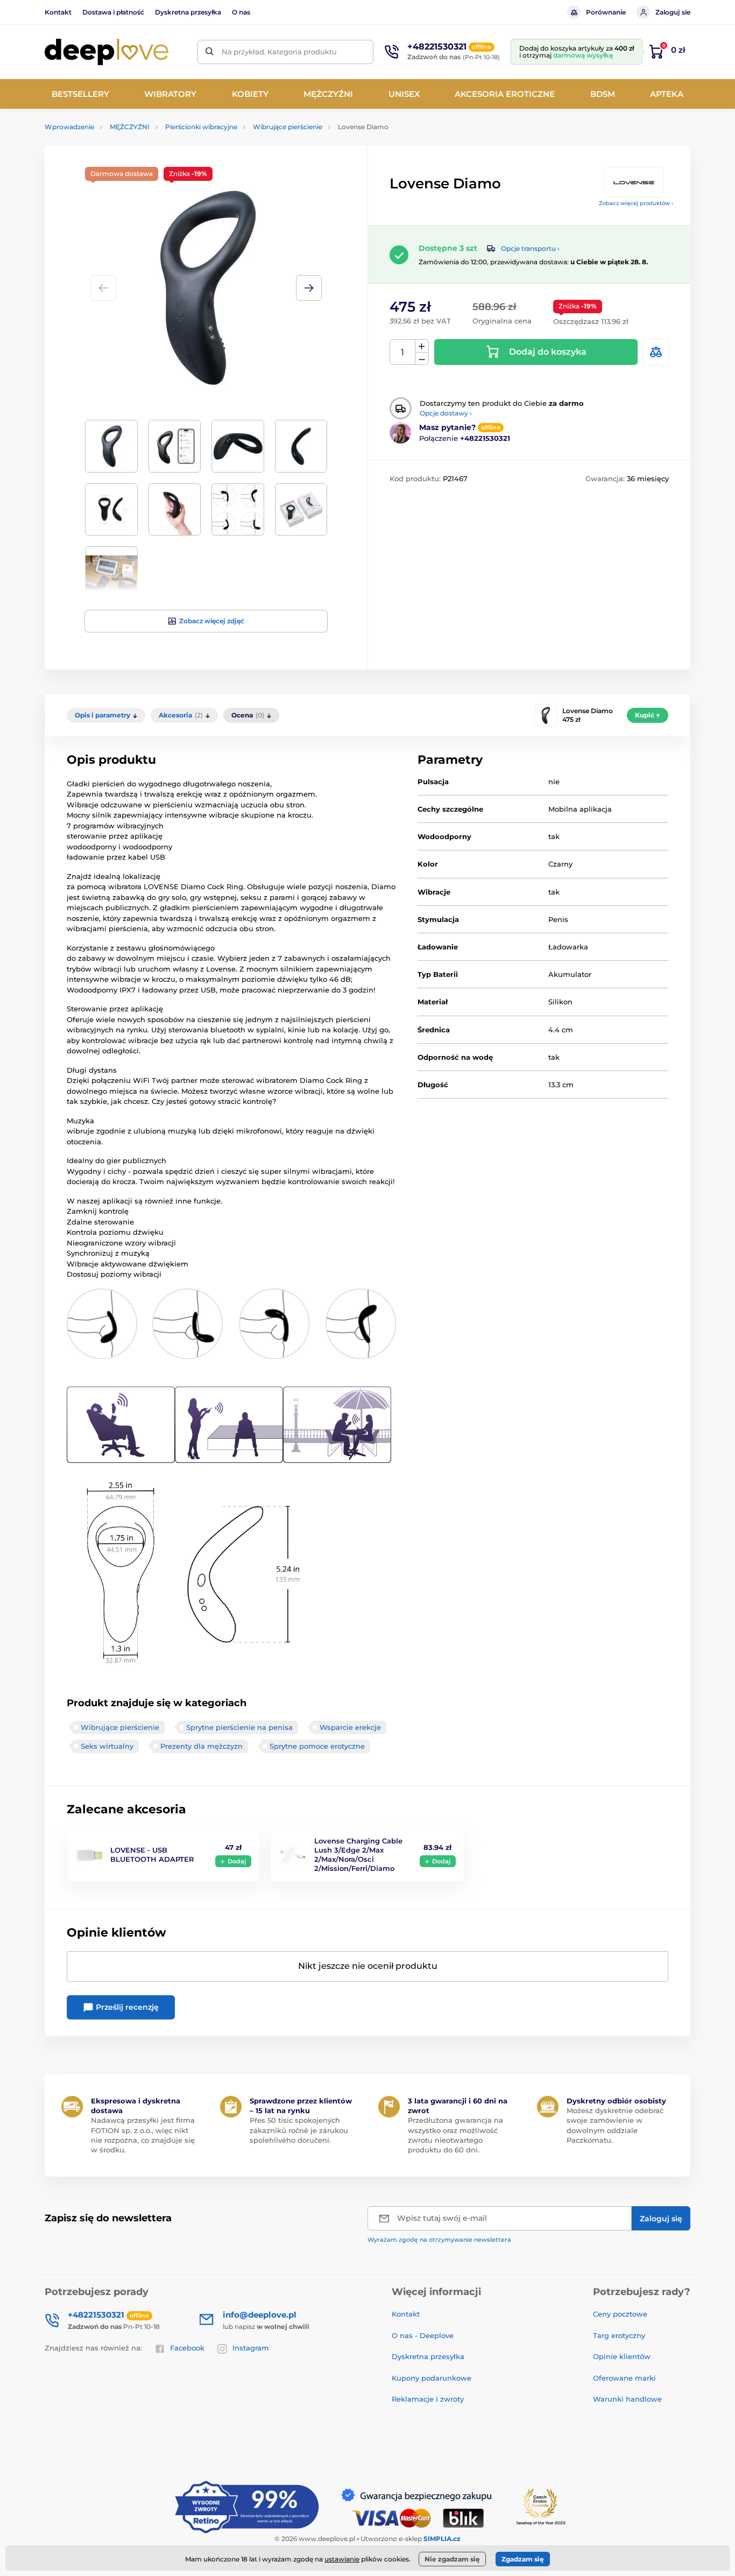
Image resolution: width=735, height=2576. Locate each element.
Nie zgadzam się (452, 2559)
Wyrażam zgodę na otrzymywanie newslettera (439, 2240)
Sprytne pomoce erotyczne (317, 1746)
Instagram (251, 2348)
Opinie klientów (622, 2356)
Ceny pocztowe (620, 2314)
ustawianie (342, 2559)
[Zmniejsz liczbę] (422, 359)
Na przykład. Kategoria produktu (279, 52)
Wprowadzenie (69, 127)
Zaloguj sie (673, 12)
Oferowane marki (624, 2378)
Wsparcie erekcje (350, 1727)
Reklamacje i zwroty (428, 2399)
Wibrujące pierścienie (288, 127)
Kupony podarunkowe (432, 2378)
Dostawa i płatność (113, 12)
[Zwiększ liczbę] (422, 346)
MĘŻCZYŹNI (130, 127)
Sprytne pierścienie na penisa (239, 1727)
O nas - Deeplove (423, 2335)
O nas (241, 12)
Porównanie (606, 12)
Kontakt (58, 12)
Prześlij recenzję (126, 2007)
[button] (309, 288)
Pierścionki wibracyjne (201, 127)
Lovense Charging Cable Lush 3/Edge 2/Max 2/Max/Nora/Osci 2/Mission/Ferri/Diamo (358, 1854)
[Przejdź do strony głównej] (107, 52)
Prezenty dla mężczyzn (202, 1746)
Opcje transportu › (530, 248)
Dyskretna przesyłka (188, 12)
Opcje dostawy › (446, 413)
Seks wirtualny (107, 1746)
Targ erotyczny (619, 2335)
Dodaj (237, 1861)
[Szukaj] (210, 52)
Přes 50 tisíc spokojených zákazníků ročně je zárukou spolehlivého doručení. (299, 2130)
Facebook (187, 2348)
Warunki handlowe (627, 2399)
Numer (403, 352)
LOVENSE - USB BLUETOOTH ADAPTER (152, 1854)
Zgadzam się (523, 2559)
